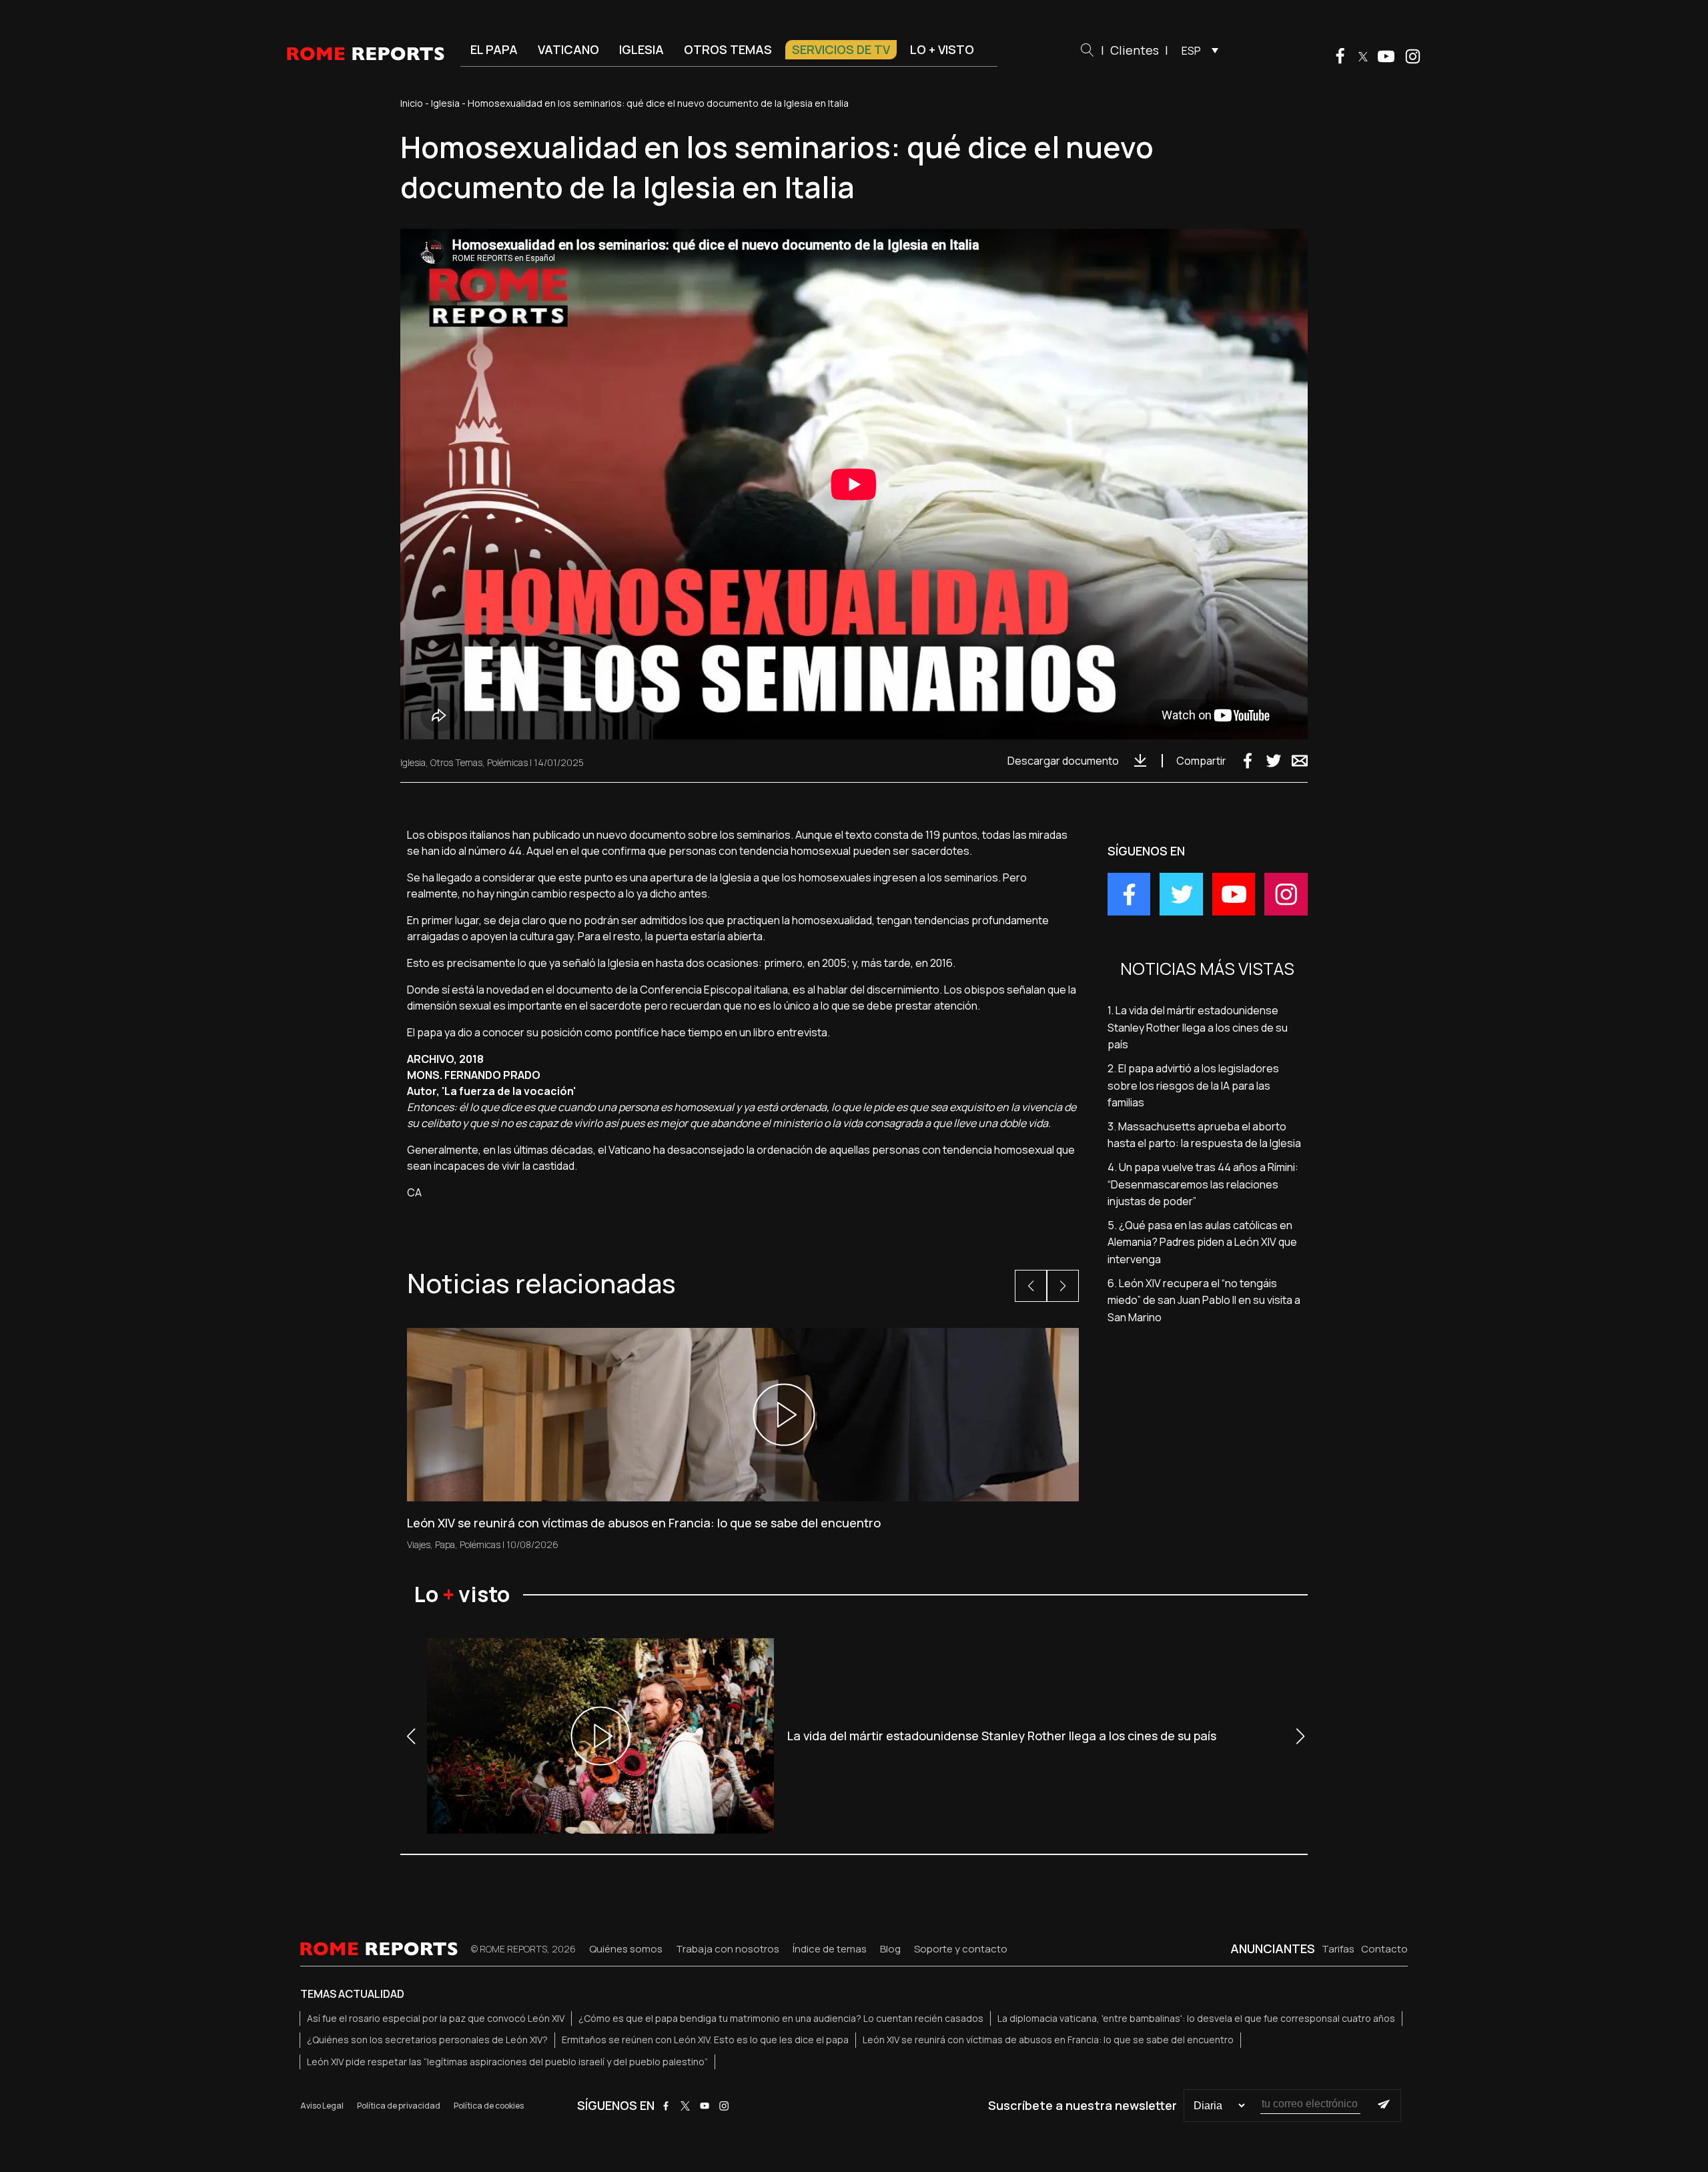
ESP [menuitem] (1191, 51)
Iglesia (642, 49)
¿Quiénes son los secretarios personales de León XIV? (427, 2040)
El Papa (494, 49)
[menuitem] (1197, 50)
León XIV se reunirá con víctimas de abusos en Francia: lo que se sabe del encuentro (1048, 2040)
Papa (445, 1544)
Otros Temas (456, 762)
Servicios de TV (841, 49)
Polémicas (507, 762)
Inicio (412, 103)
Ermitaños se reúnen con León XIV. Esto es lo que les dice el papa (705, 2040)
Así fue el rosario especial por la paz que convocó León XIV (436, 2018)
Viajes (419, 1544)
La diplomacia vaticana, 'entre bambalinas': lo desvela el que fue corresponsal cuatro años (1196, 2018)
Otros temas (728, 49)
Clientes (1135, 50)
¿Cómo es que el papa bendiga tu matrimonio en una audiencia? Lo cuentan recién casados (781, 2018)
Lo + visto (942, 49)
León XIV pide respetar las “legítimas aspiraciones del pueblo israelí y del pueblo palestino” (507, 2062)
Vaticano (568, 49)
